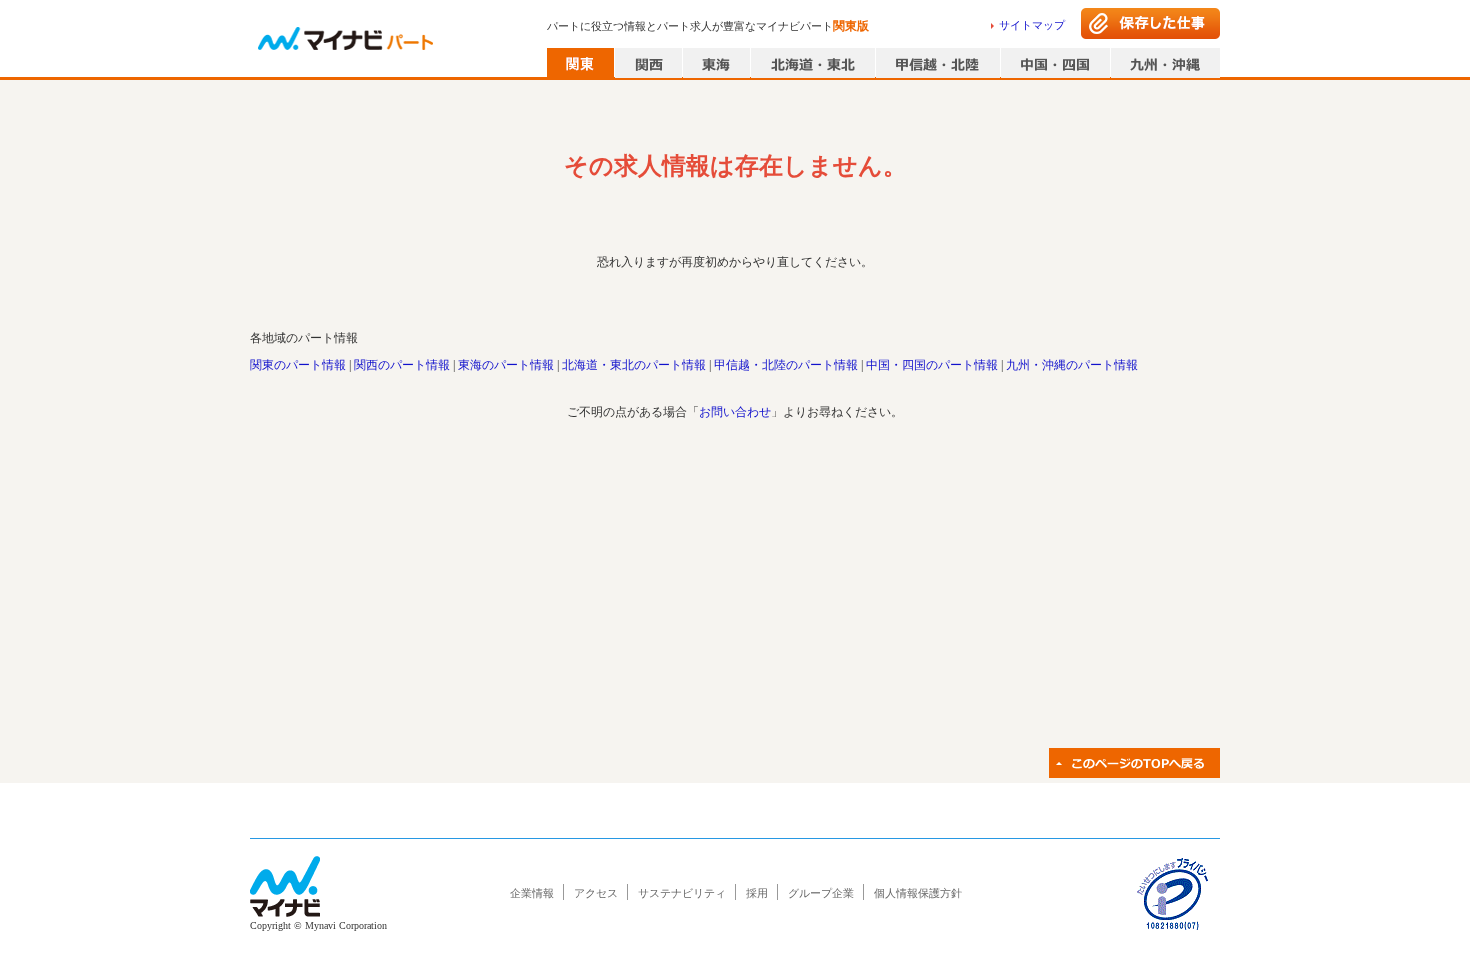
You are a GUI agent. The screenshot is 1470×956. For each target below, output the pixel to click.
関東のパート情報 (298, 365)
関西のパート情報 (402, 365)
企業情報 (532, 893)
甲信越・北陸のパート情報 (786, 365)
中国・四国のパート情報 (932, 365)
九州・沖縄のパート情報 (1072, 365)
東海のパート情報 (506, 365)
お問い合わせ (735, 412)
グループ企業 (821, 893)
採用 (757, 893)
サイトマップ (1032, 25)
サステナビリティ (682, 893)
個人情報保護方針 (918, 893)
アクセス (596, 893)
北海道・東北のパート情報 (634, 365)
